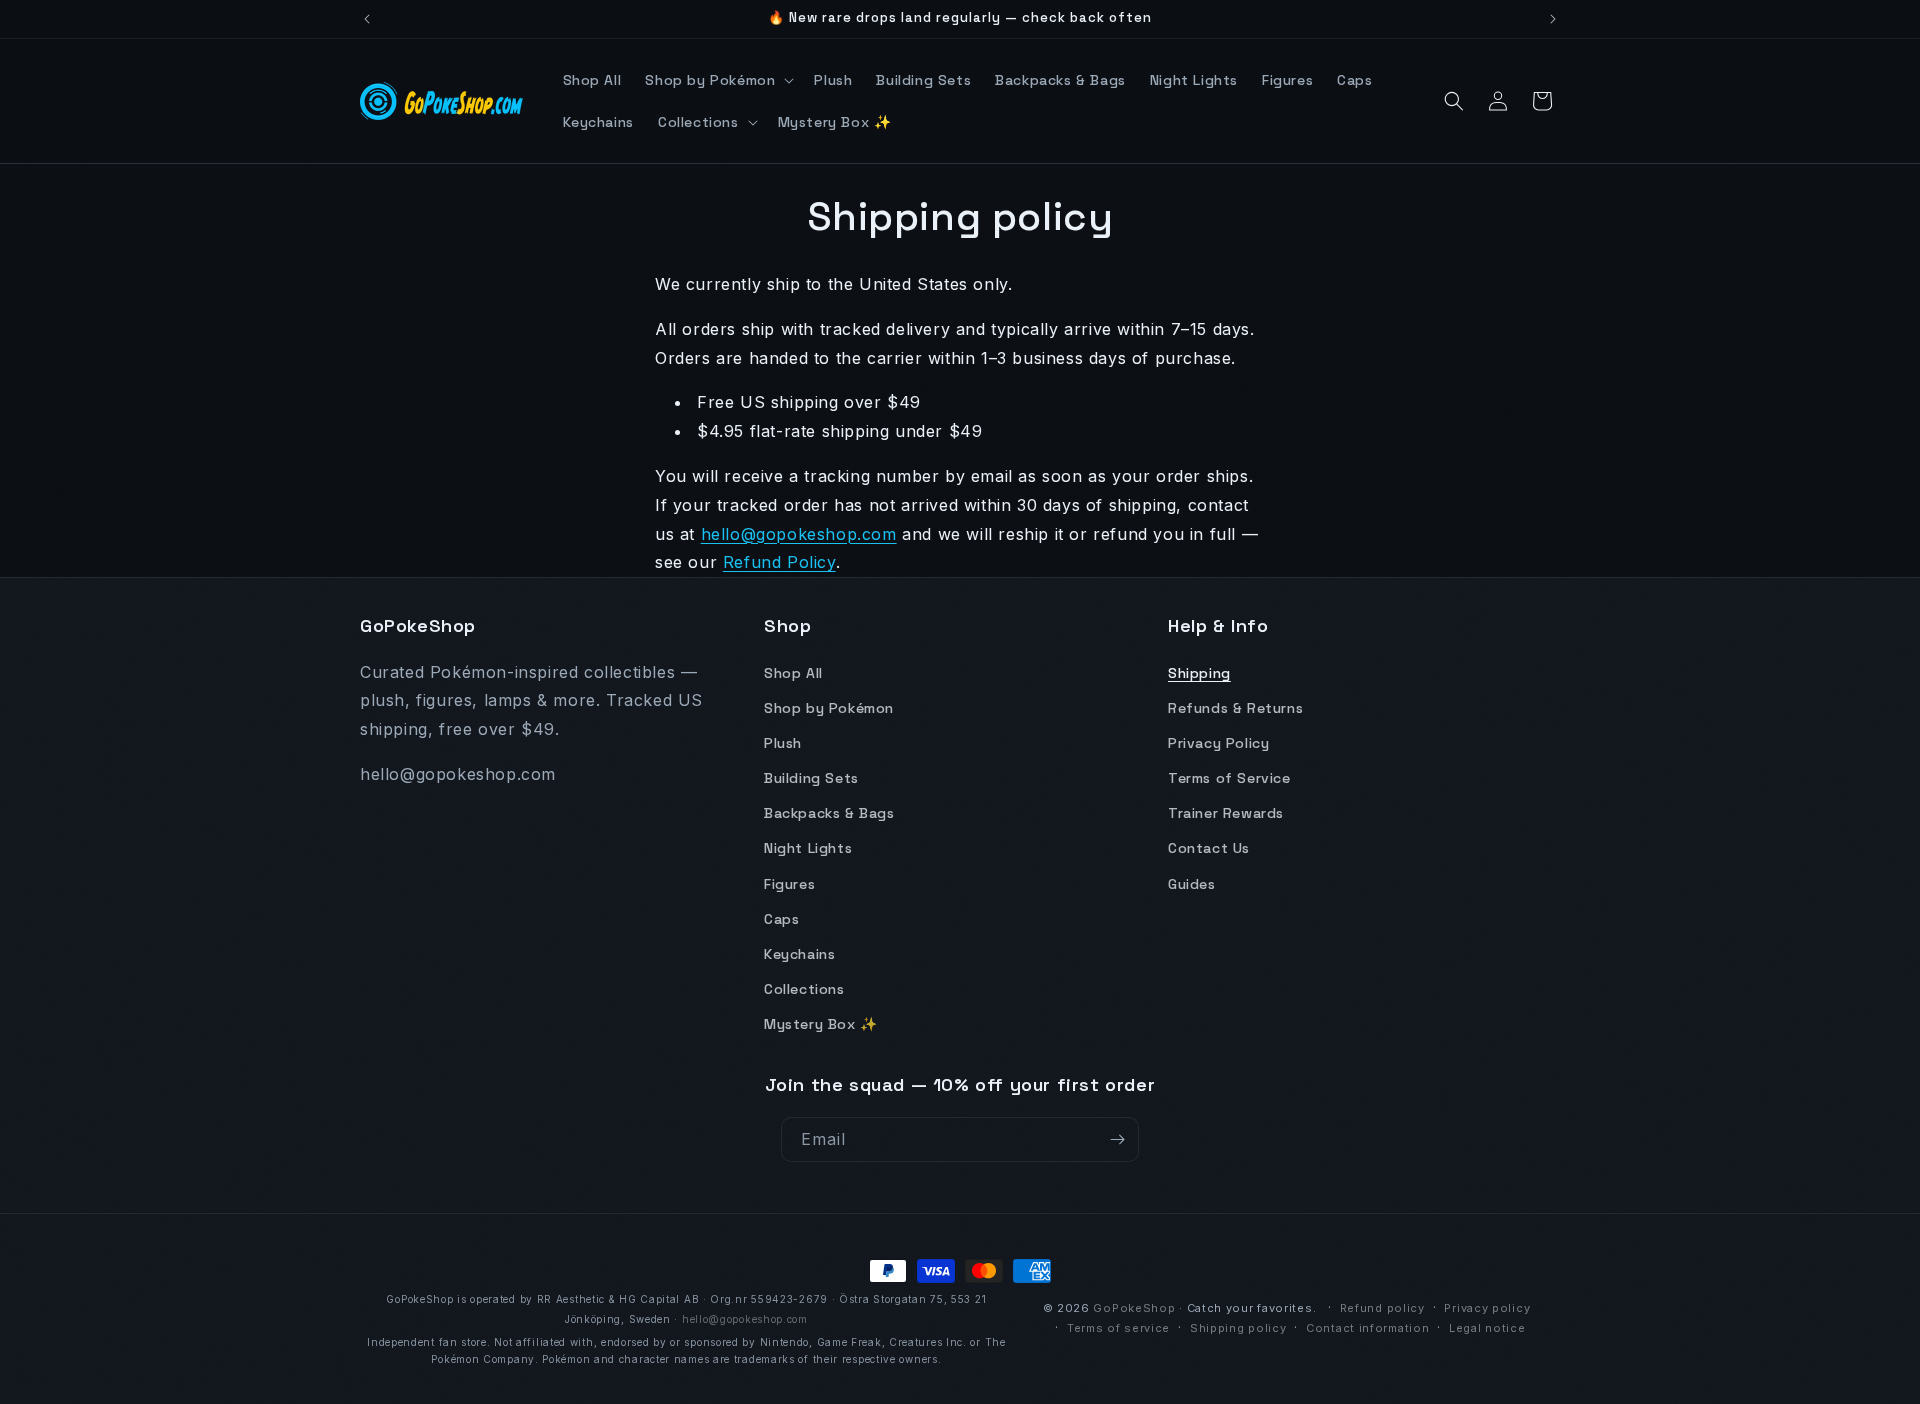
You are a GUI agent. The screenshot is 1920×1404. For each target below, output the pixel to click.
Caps (781, 919)
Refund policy (1382, 1308)
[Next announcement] (1553, 19)
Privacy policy (1487, 1308)
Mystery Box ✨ (821, 1025)
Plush (783, 743)
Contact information (1367, 1328)
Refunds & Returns (1235, 708)
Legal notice (1487, 1328)
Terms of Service (1229, 778)
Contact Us (1209, 849)
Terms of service (1118, 1328)
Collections (804, 989)
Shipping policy (1238, 1328)
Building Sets (811, 778)
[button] (717, 80)
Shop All (793, 673)
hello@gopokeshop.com (799, 534)
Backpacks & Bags (829, 814)
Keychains (799, 954)
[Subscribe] (1117, 1139)
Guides (1192, 884)
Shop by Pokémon (829, 708)
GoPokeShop (1134, 1308)
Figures (789, 884)
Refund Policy (779, 562)
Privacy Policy (1218, 743)
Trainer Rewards (1226, 814)
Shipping (1199, 673)
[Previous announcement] (367, 19)
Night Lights (808, 849)
